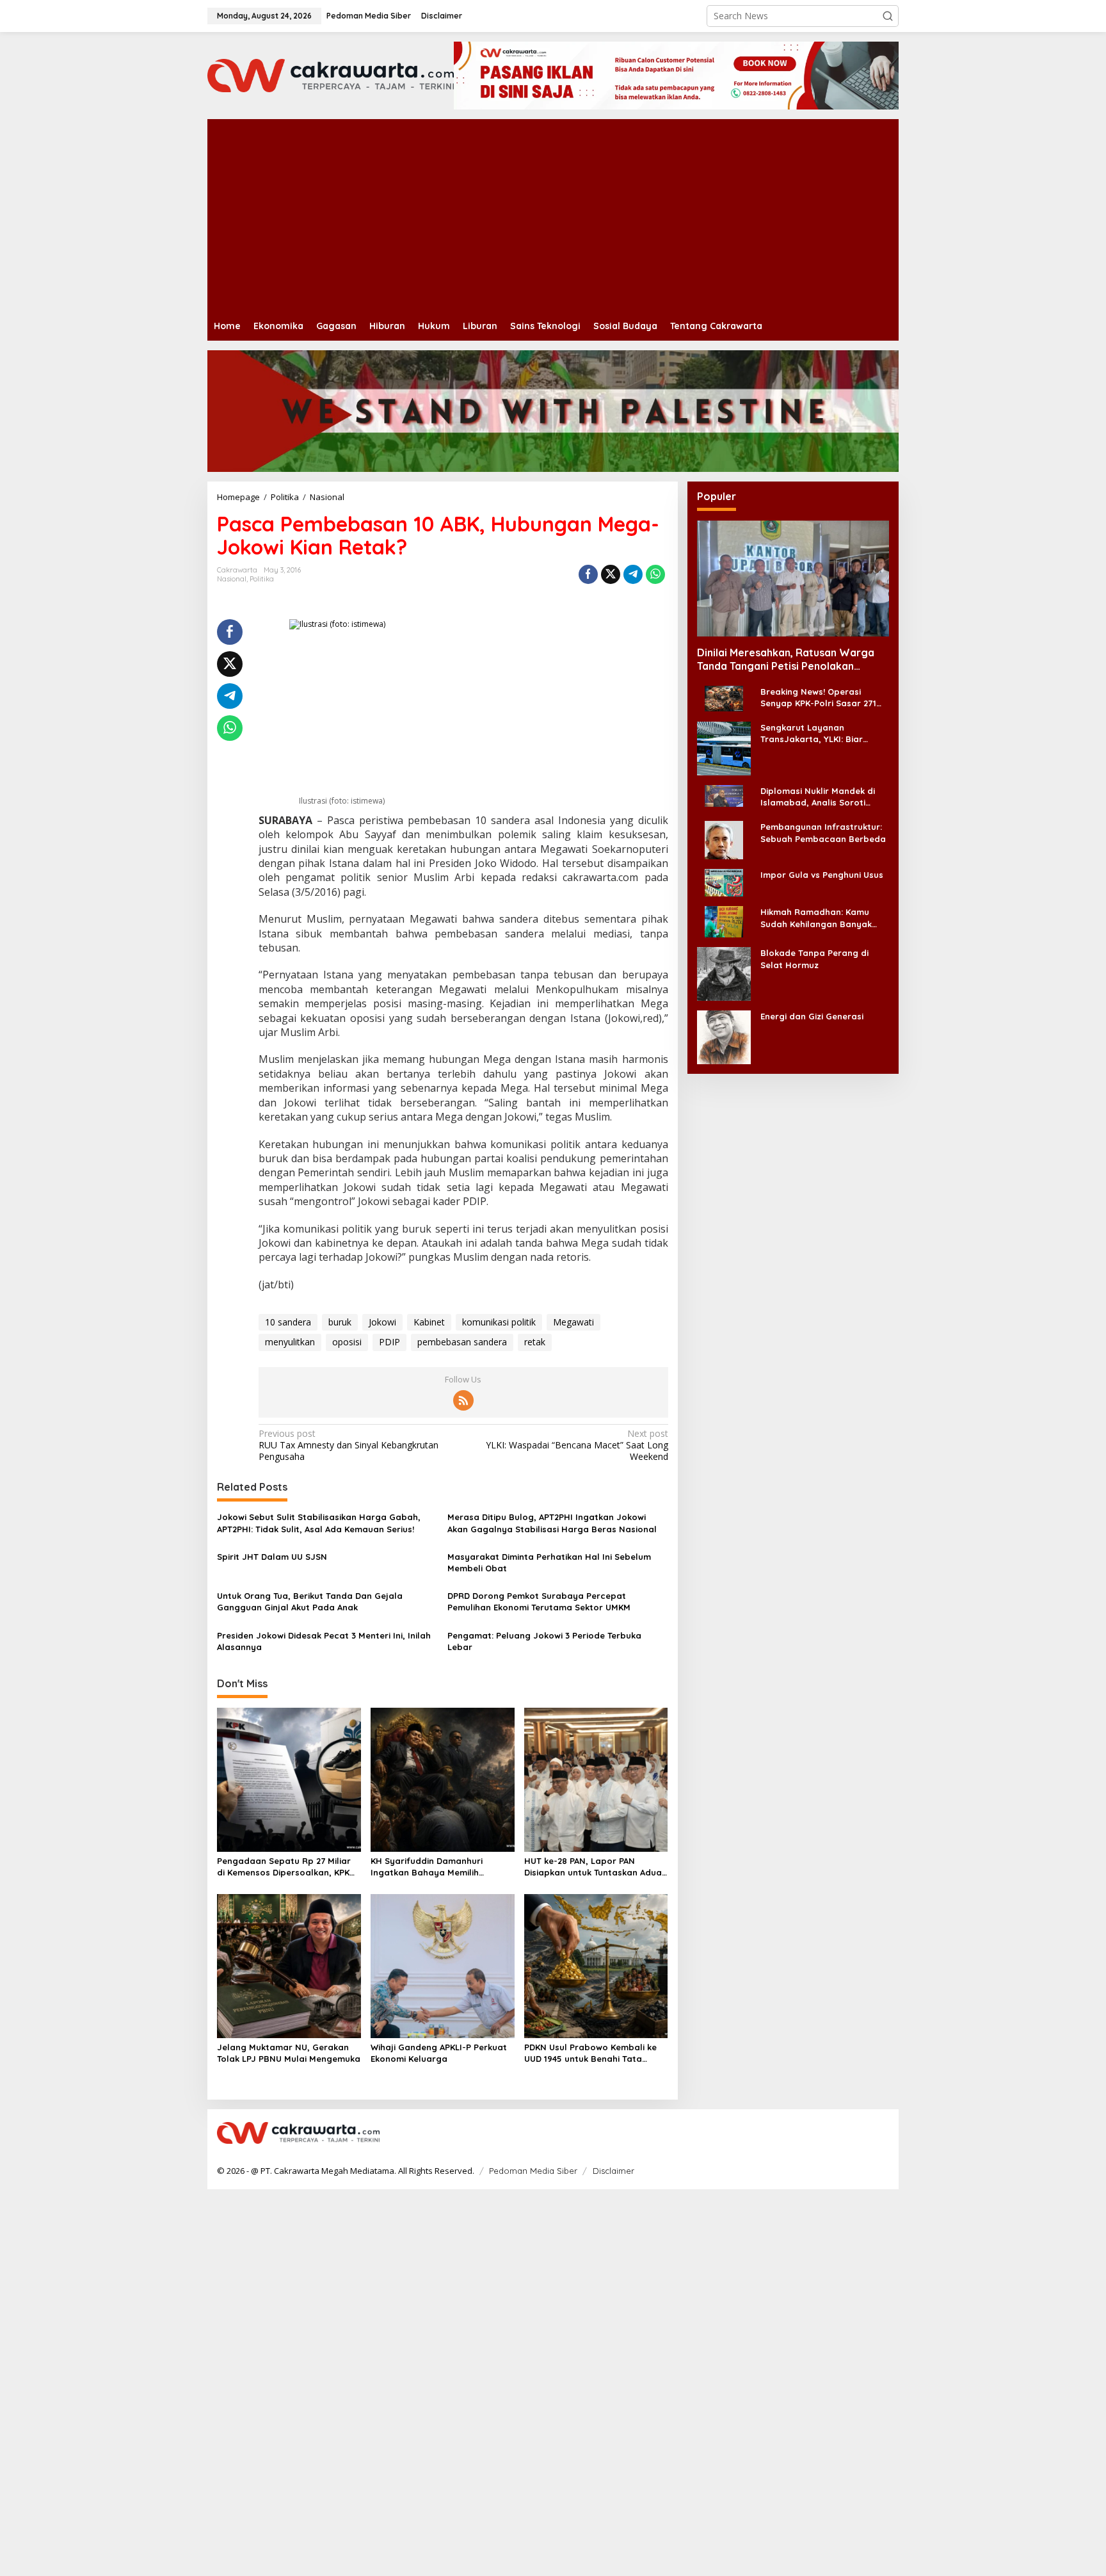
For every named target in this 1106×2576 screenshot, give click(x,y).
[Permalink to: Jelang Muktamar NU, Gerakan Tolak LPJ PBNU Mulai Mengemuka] (289, 1965)
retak (535, 1342)
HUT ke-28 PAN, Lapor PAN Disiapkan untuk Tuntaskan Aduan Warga (596, 1867)
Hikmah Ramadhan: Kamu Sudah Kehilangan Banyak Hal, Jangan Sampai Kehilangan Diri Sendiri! (816, 918)
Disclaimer (613, 2171)
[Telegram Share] (633, 574)
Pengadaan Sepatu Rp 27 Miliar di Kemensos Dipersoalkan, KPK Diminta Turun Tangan (284, 1867)
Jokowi (382, 1322)
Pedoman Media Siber (533, 2171)
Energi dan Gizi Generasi (812, 1016)
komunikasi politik (499, 1322)
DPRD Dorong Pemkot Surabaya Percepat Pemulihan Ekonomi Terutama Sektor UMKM (539, 1601)
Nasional (232, 579)
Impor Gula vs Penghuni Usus (822, 875)
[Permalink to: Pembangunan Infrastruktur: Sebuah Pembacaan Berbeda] (724, 839)
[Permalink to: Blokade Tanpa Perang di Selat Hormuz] (724, 973)
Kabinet (429, 1322)
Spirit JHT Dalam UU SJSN (272, 1557)
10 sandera (288, 1322)
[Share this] (588, 574)
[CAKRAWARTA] (331, 75)
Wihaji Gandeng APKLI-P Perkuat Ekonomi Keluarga (439, 2053)
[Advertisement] (591, 215)
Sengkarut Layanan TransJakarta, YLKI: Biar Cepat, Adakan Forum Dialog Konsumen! (822, 733)
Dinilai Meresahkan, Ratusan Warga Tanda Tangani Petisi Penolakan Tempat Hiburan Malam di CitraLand (786, 660)
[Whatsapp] (655, 574)
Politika (262, 579)
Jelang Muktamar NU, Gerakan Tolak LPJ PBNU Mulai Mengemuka (289, 2053)
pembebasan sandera (462, 1342)
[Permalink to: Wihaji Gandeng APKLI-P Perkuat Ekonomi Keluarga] (443, 1965)
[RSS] (463, 1400)
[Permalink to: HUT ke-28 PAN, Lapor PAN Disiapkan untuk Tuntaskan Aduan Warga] (596, 1779)
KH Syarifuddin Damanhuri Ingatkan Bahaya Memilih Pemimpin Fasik (427, 1867)
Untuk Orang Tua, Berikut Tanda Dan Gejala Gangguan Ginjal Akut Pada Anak (310, 1601)
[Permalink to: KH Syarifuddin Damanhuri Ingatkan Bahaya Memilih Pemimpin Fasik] (443, 1779)
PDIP (389, 1342)
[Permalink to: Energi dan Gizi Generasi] (724, 1036)
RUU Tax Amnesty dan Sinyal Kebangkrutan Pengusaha (349, 1445)
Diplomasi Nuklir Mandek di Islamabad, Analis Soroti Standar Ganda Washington (820, 797)
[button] (888, 16)
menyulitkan (290, 1342)
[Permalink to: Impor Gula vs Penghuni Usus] (724, 882)
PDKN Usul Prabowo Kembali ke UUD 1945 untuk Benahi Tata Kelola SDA (590, 2053)
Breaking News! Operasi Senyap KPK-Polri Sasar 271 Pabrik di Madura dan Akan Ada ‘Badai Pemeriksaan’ (818, 698)
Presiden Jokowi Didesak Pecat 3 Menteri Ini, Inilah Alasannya (324, 1641)
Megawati (573, 1322)
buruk (340, 1322)
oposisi (347, 1342)
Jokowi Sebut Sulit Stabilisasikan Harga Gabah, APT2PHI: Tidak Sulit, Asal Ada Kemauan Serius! (319, 1523)
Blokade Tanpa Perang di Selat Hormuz (814, 959)
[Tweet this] (611, 574)
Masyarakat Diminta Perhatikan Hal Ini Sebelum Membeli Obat (549, 1562)
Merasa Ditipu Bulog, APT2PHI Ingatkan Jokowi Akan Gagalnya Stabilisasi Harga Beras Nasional (552, 1523)
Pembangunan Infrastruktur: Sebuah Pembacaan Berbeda (823, 832)
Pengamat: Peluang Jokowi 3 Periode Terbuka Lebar (544, 1641)
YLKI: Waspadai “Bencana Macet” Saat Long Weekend (577, 1445)
